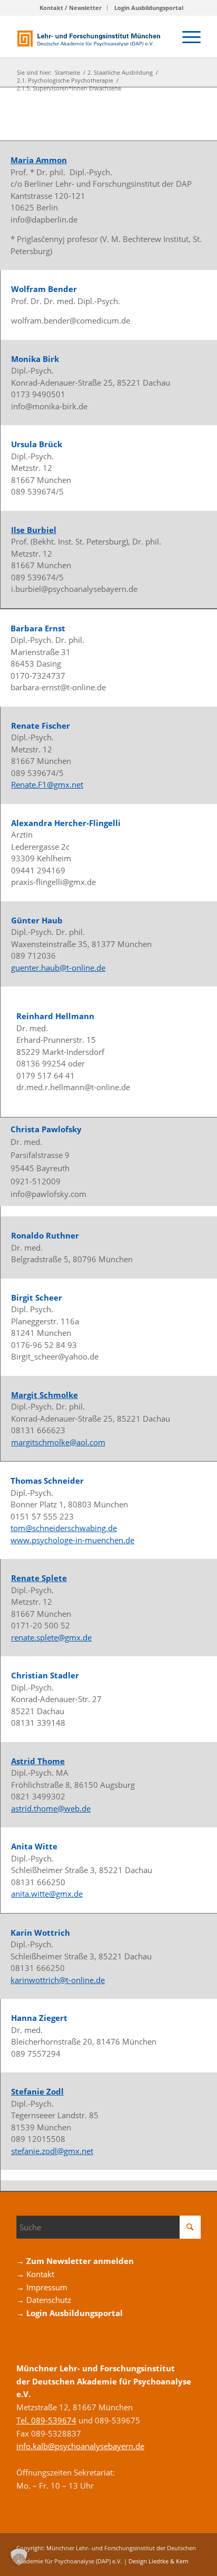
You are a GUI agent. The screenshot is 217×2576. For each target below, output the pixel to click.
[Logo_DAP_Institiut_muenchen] (90, 36)
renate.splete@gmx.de (51, 1637)
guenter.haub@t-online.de (58, 968)
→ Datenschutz (44, 2300)
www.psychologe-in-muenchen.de (72, 1540)
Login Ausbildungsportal (149, 8)
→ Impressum (42, 2287)
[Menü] (186, 36)
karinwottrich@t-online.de (58, 1980)
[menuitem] (71, 8)
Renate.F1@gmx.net (47, 784)
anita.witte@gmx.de (47, 1894)
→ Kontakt (35, 2274)
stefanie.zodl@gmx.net (52, 2151)
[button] (19, 2557)
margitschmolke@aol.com (58, 1442)
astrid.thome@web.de (51, 1808)
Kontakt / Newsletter (71, 8)
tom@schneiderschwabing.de (64, 1528)
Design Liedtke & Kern (159, 2561)
